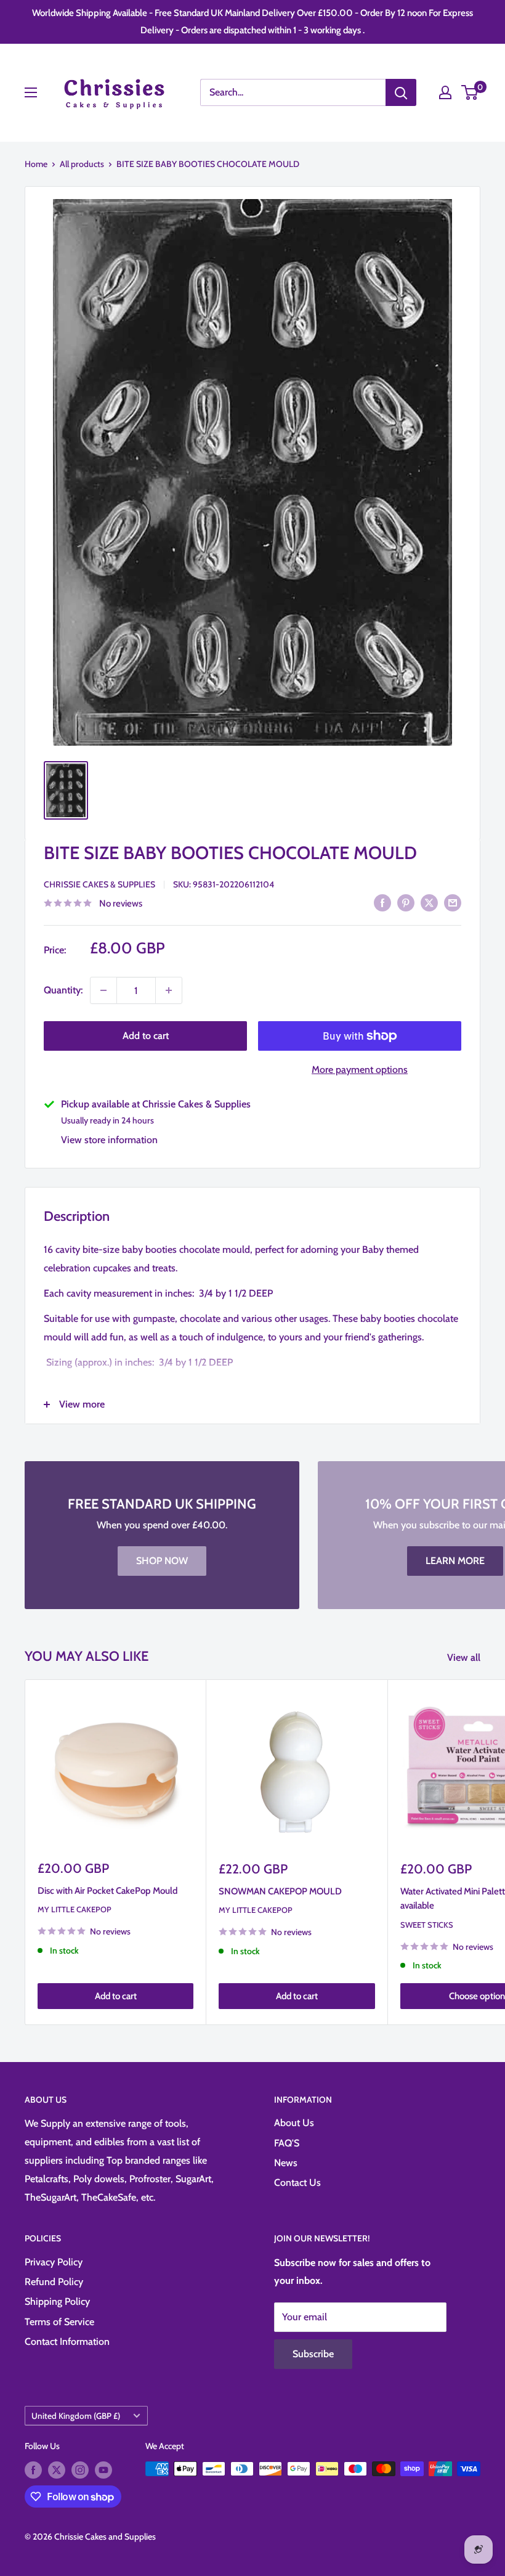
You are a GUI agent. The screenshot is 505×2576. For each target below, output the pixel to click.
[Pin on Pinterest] (406, 902)
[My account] (445, 92)
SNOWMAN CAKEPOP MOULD (280, 1891)
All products (82, 164)
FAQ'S (287, 2143)
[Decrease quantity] (103, 990)
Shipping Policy (57, 2301)
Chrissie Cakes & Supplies (99, 884)
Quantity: (63, 990)
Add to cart (146, 1036)
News (286, 2163)
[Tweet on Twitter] (429, 902)
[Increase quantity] (169, 990)
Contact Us (297, 2183)
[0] (470, 92)
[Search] (401, 92)
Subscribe (313, 2354)
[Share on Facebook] (382, 902)
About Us (294, 2123)
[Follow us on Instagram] (80, 2470)
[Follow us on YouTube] (103, 2470)
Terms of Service (59, 2322)
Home (36, 164)
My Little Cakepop (75, 1909)
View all (465, 1657)
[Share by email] (453, 902)
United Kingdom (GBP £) (76, 2416)
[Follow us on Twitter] (57, 2470)
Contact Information (67, 2342)
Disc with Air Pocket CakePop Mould (107, 1891)
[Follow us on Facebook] (33, 2470)
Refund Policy (54, 2282)
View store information (109, 1140)
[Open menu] (31, 92)
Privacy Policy (54, 2262)
